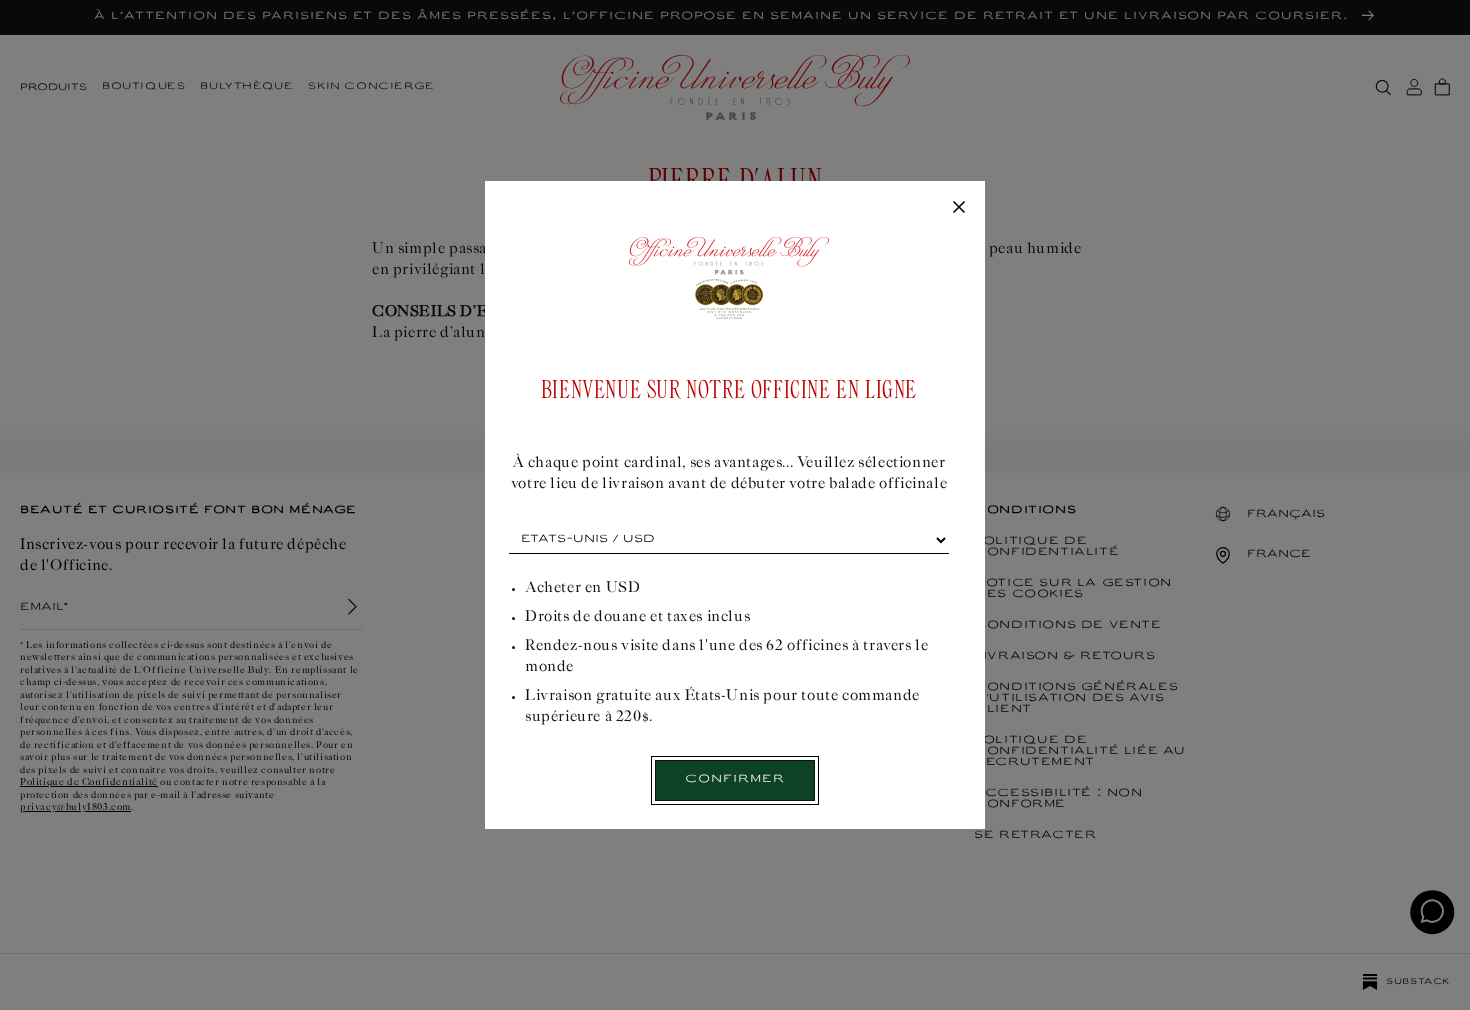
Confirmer (735, 779)
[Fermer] (959, 208)
